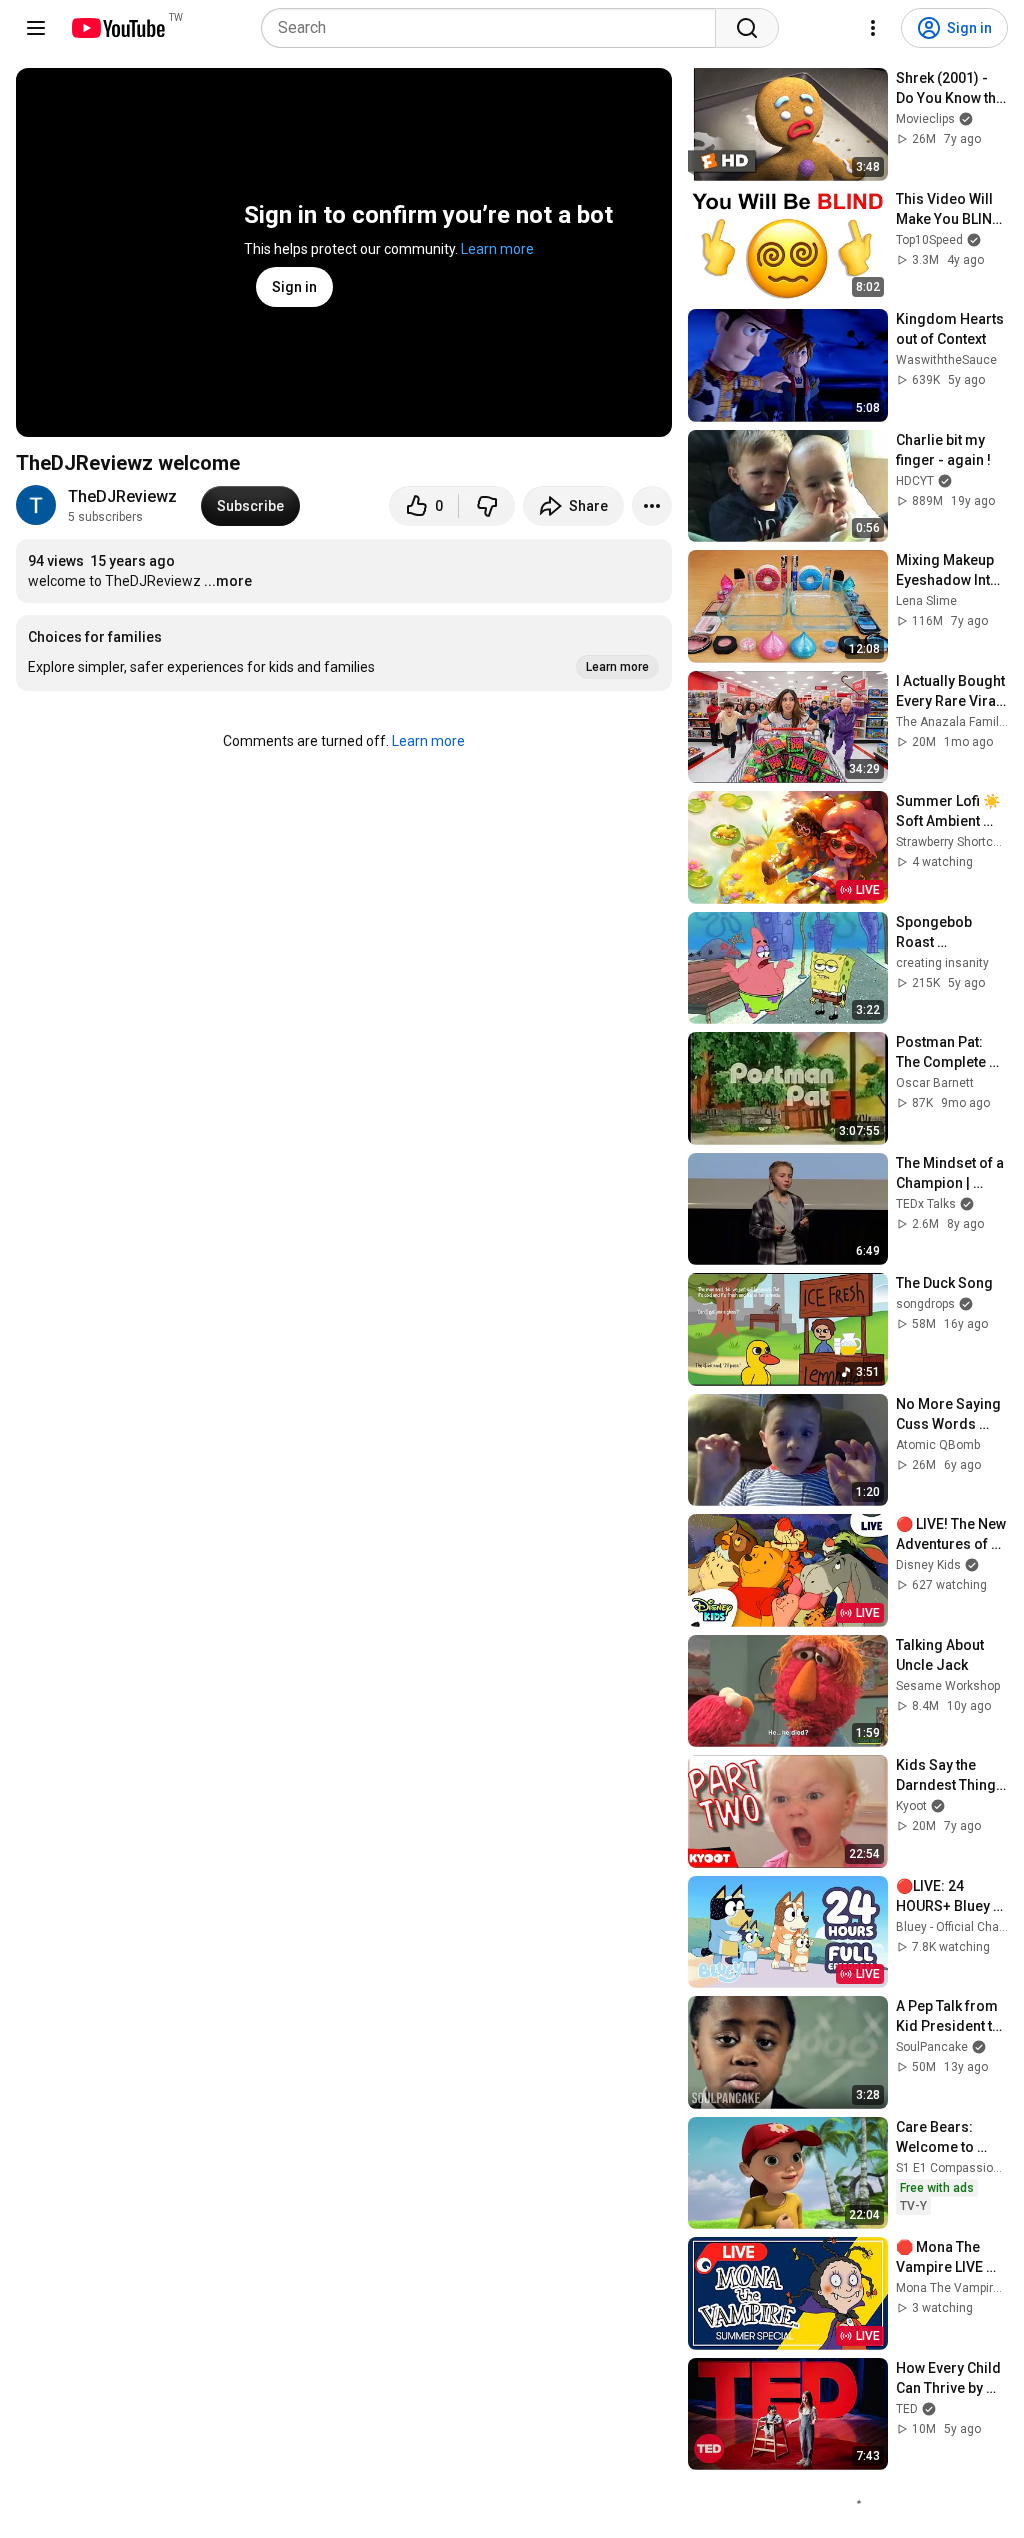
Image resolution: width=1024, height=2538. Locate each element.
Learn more (497, 249)
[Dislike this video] (487, 506)
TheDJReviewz (122, 496)
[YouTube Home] (117, 28)
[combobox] (494, 28)
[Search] (747, 28)
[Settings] (873, 28)
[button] (344, 653)
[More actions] (652, 506)
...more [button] (228, 581)
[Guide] (36, 28)
